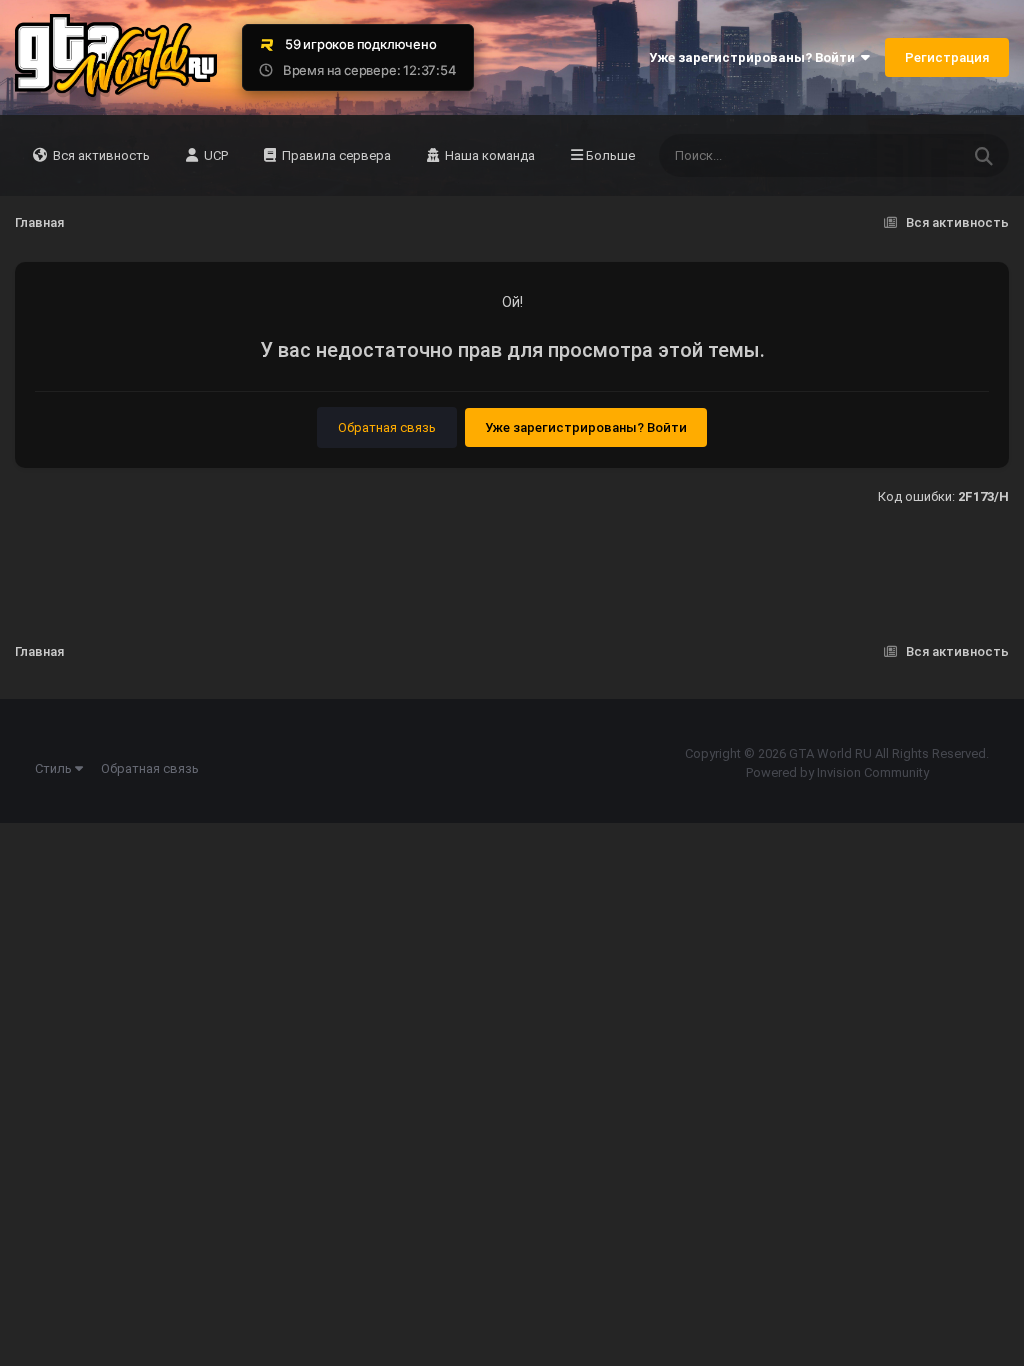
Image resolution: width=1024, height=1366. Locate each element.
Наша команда (488, 155)
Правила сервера (335, 155)
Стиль (55, 768)
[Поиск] (984, 155)
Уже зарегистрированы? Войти (755, 57)
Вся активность (100, 155)
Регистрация (947, 57)
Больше (610, 155)
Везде (915, 156)
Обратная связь (387, 427)
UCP (214, 155)
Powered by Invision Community (837, 772)
